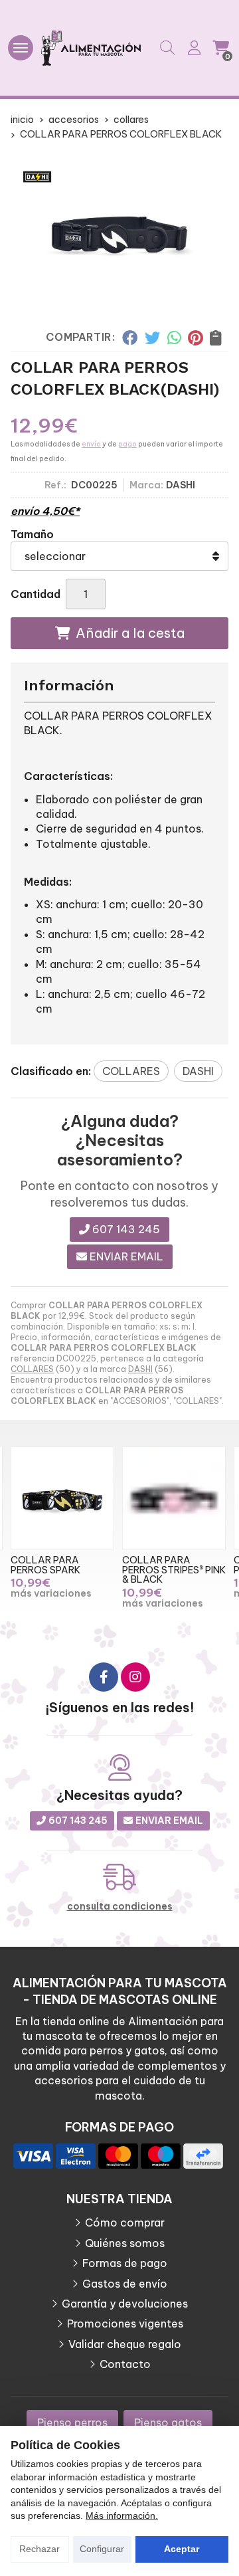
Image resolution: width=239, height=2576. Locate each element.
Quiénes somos (125, 2243)
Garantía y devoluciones (125, 2304)
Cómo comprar (125, 2223)
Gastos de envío (125, 2284)
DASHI (140, 1369)
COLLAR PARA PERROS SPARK (45, 1565)
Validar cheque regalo (125, 2344)
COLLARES (32, 1369)
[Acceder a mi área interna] (194, 48)
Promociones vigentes (125, 2324)
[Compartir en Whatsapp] (174, 338)
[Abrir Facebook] (104, 1677)
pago (127, 444)
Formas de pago (125, 2263)
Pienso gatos (168, 2423)
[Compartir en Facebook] (130, 338)
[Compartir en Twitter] (152, 338)
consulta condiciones (120, 1907)
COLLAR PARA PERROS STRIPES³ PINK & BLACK (174, 1570)
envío (91, 444)
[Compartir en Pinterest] (195, 338)
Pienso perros (72, 2423)
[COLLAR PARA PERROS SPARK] (62, 1498)
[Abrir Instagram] (135, 1677)
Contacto (125, 2364)
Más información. (122, 2516)
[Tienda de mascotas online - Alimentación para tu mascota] (91, 48)
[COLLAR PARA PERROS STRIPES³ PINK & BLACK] (174, 1498)
